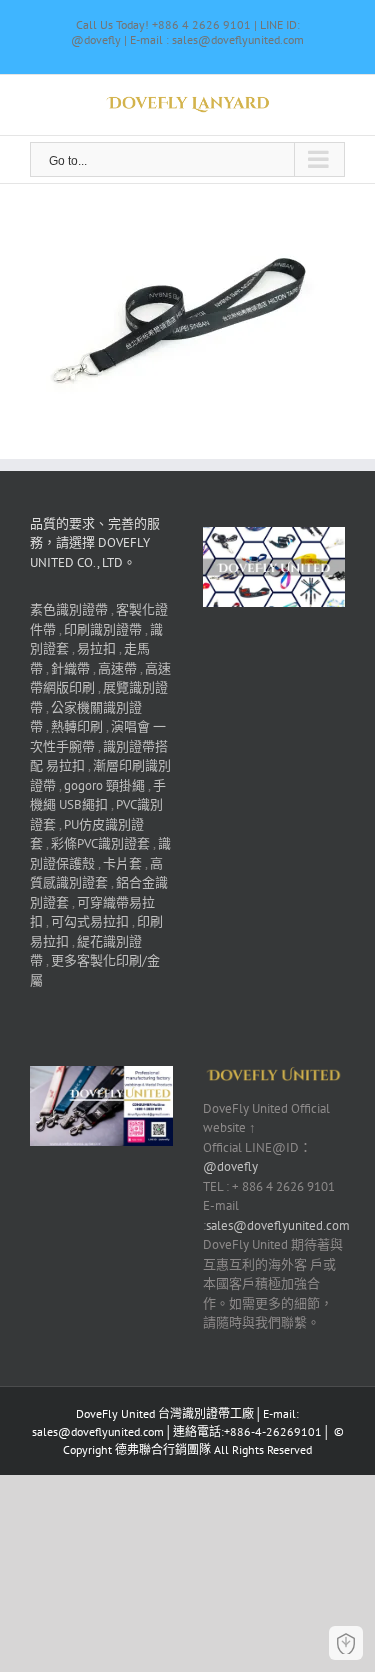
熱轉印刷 (77, 726)
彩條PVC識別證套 (100, 843)
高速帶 (117, 668)
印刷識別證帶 (103, 629)
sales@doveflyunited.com (278, 1225)
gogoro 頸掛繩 (104, 785)
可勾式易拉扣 (90, 921)
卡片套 (122, 863)
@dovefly (230, 1166)
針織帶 (70, 668)
